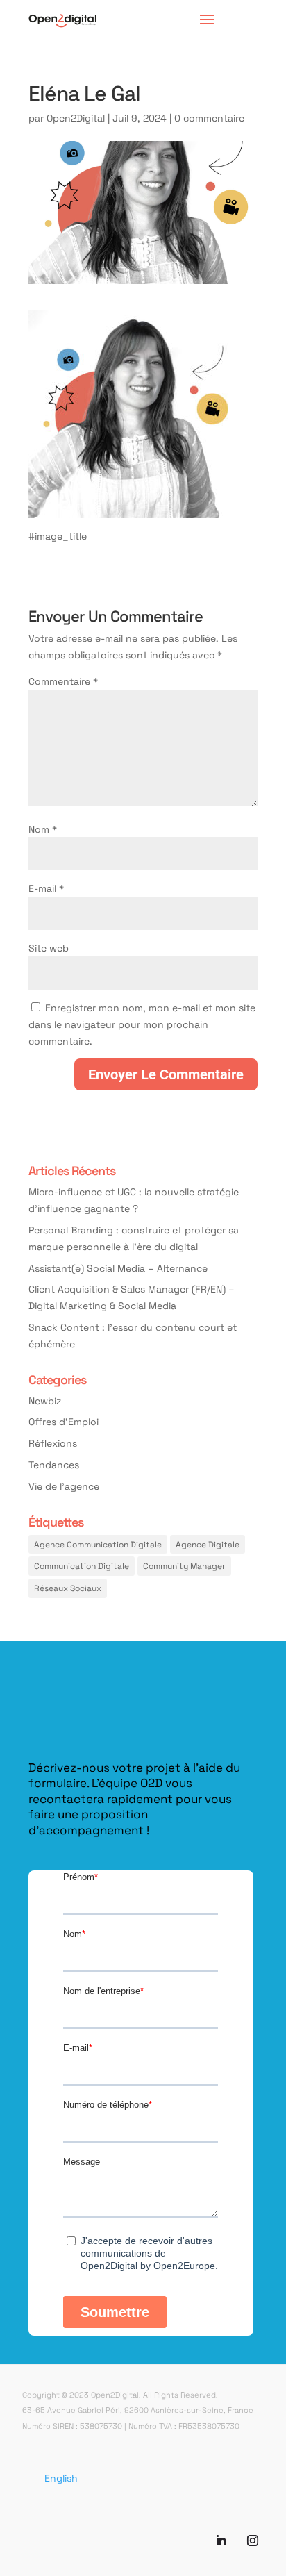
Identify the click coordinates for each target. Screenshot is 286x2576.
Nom (43, 829)
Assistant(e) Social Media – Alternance (118, 1268)
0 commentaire (209, 118)
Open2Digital (76, 118)
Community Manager (184, 1565)
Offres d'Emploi (64, 1421)
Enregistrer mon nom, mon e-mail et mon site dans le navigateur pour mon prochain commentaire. (142, 1024)
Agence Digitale (208, 1544)
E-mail (46, 888)
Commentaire (63, 681)
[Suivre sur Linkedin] (221, 2541)
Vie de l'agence (64, 1486)
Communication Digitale (82, 1565)
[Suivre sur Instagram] (253, 2541)
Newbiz (45, 1401)
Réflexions (53, 1443)
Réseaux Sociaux (68, 1588)
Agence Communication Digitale (98, 1544)
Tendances (54, 1464)
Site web (49, 948)
